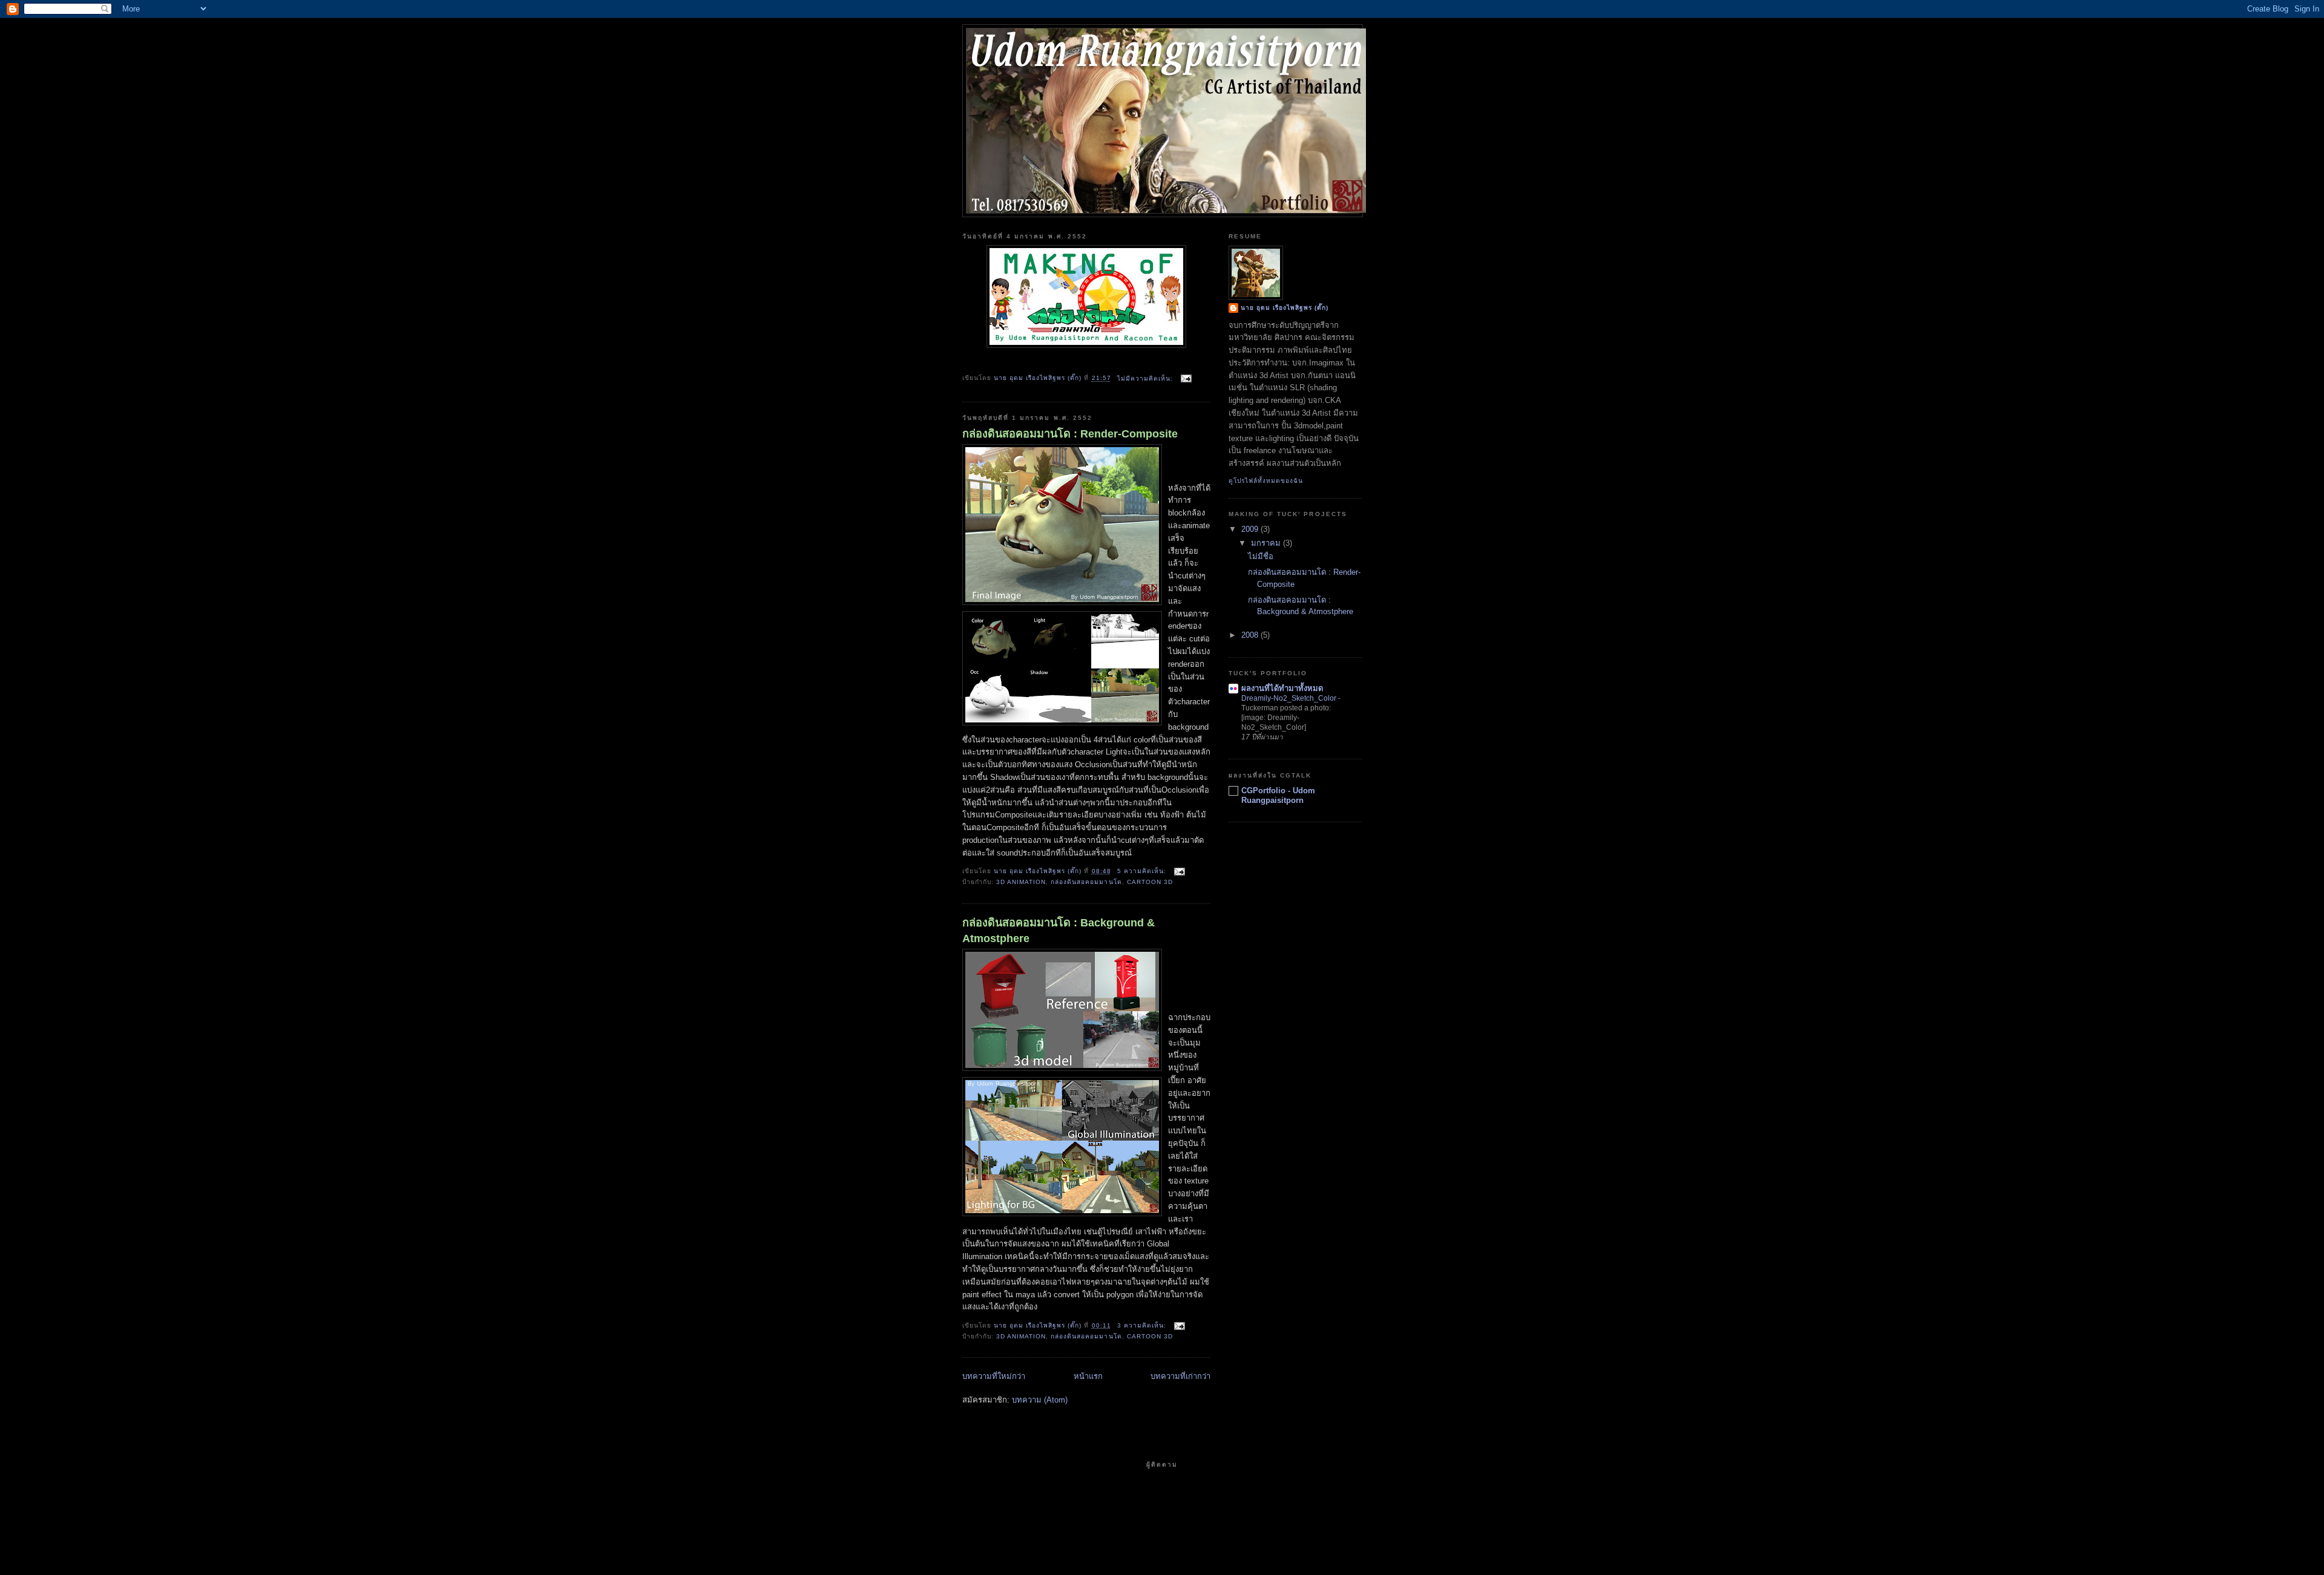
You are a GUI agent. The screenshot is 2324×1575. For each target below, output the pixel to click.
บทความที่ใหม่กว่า (994, 1376)
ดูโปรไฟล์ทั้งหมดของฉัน (1266, 481)
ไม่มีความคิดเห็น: (1146, 378)
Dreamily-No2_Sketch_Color (1290, 698)
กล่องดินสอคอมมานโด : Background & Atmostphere (1059, 930)
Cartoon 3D (1150, 882)
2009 (1251, 529)
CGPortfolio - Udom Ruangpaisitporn (1278, 795)
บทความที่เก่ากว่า (1180, 1376)
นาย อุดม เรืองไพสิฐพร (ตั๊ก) (1285, 308)
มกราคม (1267, 543)
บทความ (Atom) (1040, 1400)
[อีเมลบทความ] (1186, 378)
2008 (1251, 635)
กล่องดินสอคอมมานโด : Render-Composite (1070, 434)
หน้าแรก (1088, 1376)
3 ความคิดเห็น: (1143, 1325)
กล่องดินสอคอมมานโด (1086, 882)
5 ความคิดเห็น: (1143, 871)
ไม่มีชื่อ (1261, 556)
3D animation (1021, 882)
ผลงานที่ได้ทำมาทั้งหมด (1282, 688)
